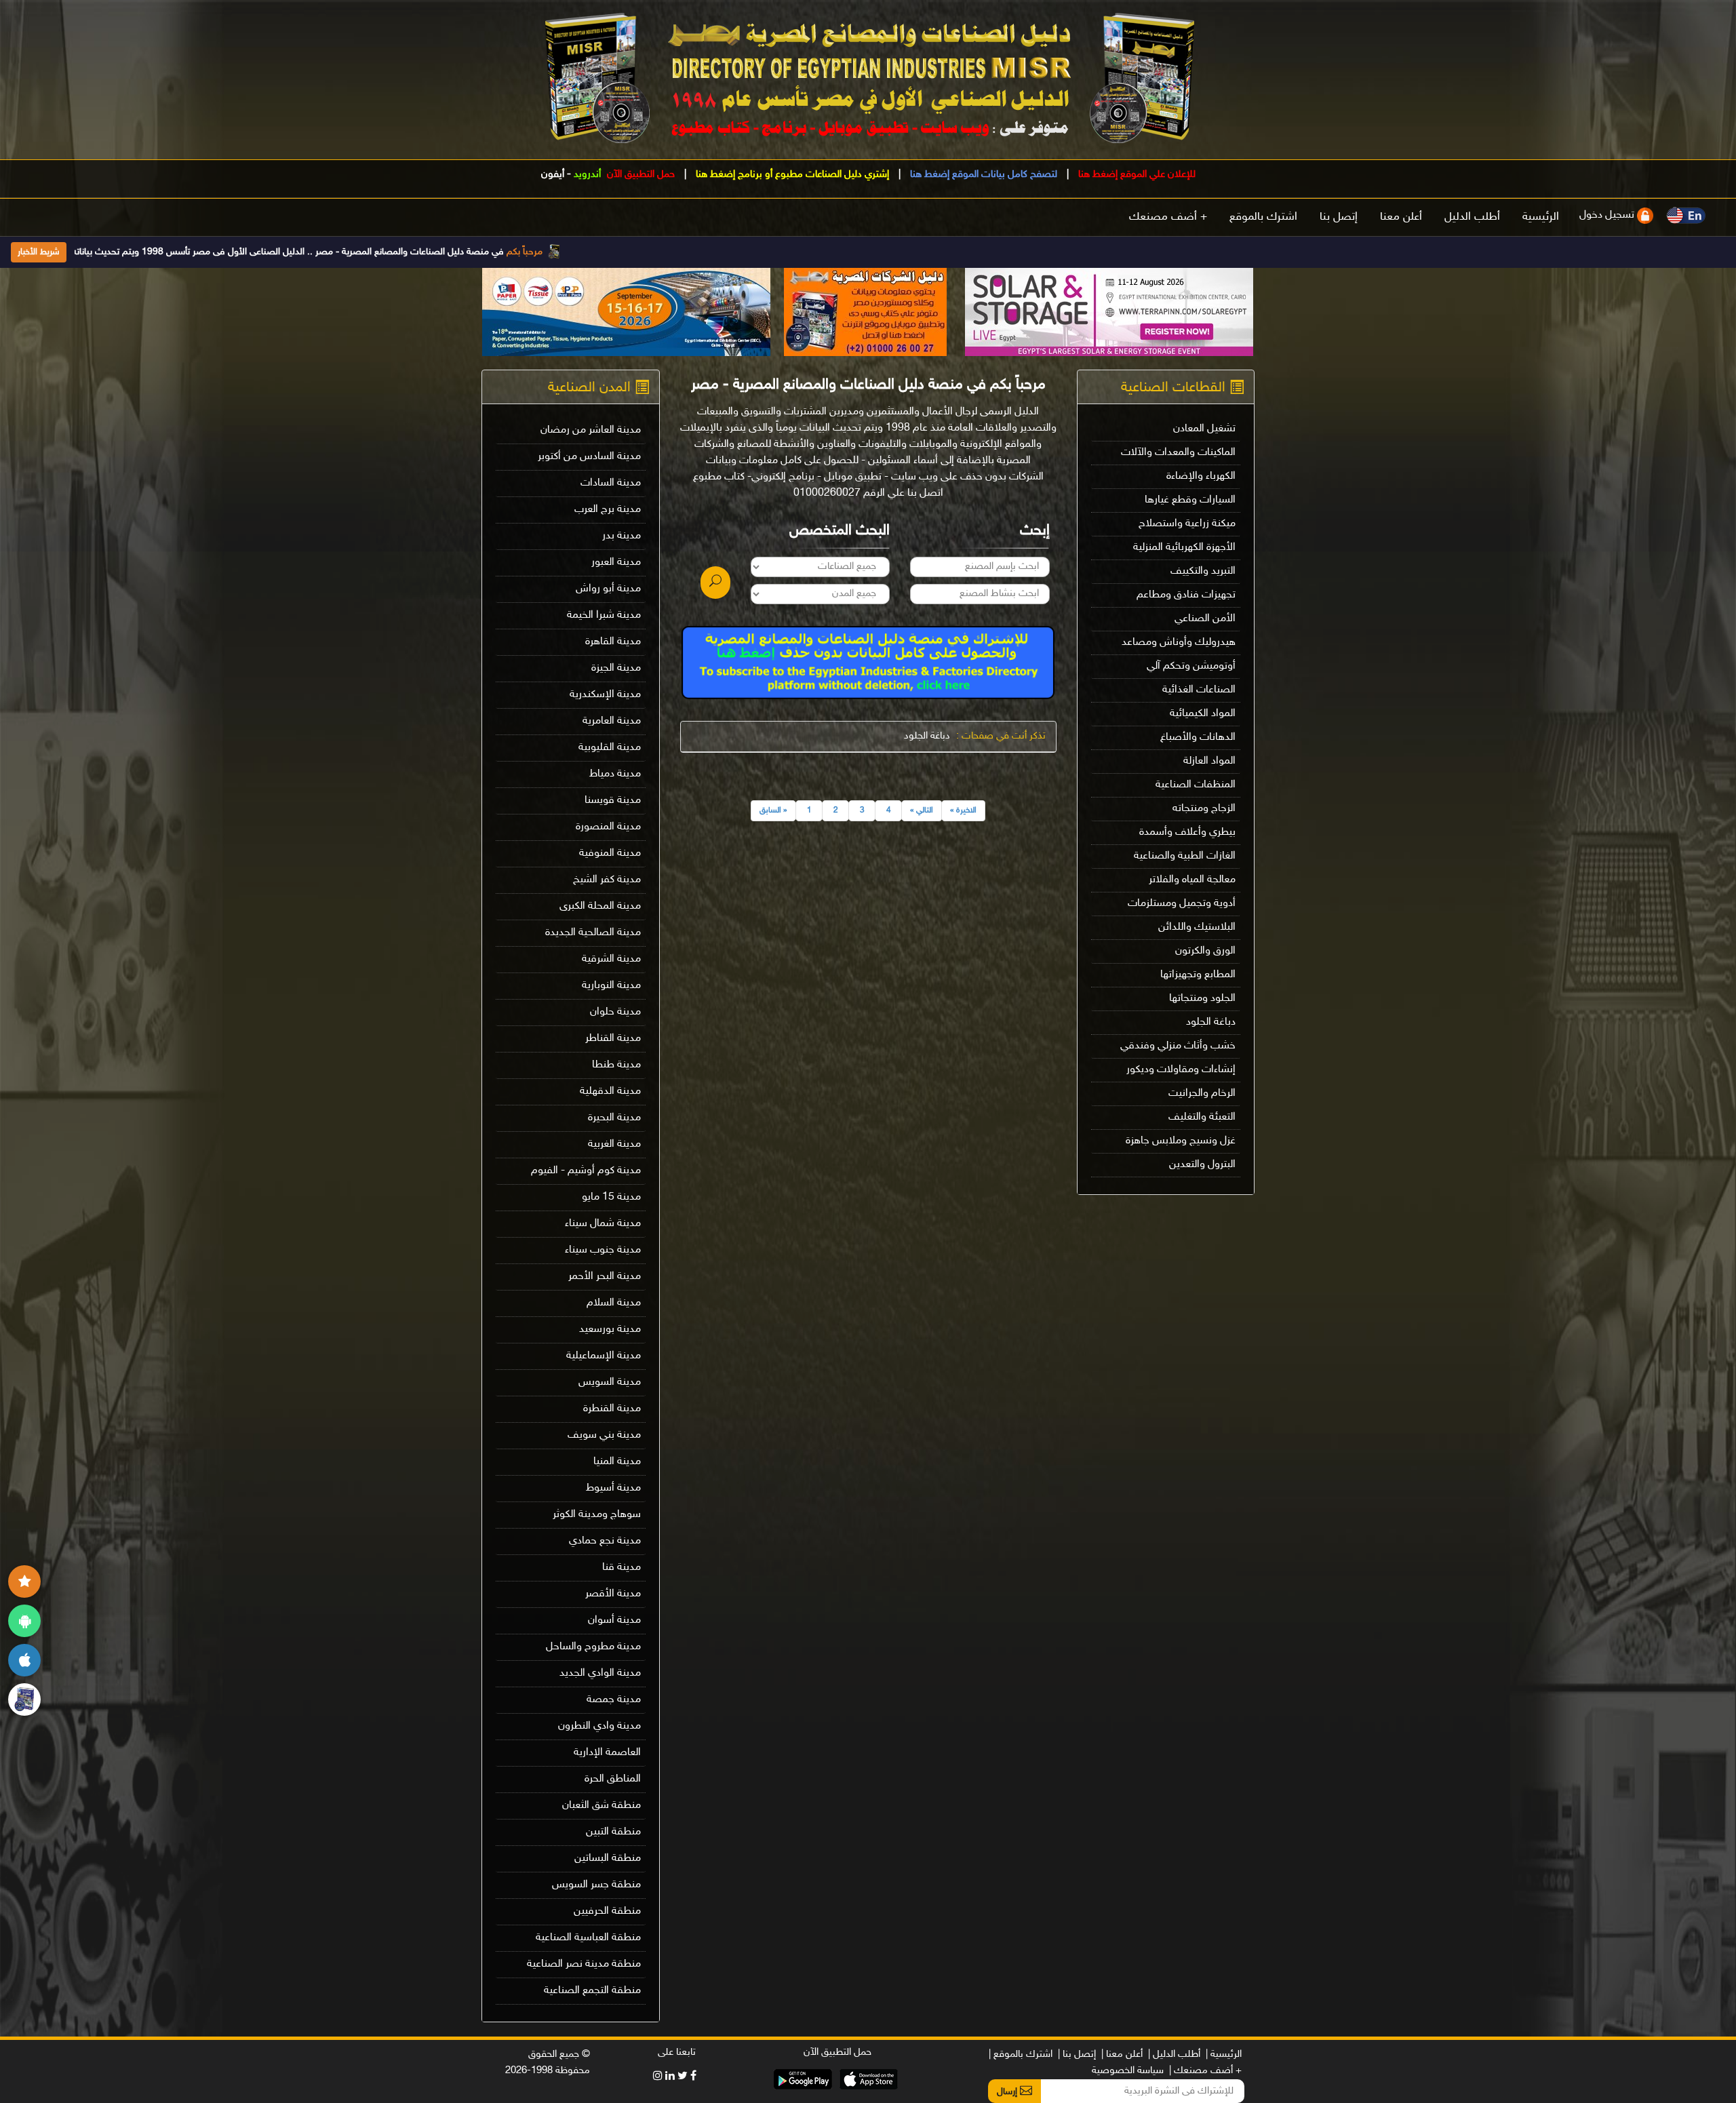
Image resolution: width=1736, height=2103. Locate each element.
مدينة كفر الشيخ (607, 880)
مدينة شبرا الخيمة (604, 615)
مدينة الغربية (614, 1144)
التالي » (922, 810)
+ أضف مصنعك (1168, 217)
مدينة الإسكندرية (605, 695)
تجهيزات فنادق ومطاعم (1186, 595)
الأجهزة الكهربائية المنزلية (1184, 548)
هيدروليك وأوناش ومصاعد (1179, 643)
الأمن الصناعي (1205, 619)
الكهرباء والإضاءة (1201, 476)
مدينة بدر (622, 536)
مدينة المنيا (617, 1462)
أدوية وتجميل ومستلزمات (1182, 904)
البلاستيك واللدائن (1197, 927)
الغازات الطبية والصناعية (1185, 856)
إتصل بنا (1339, 217)
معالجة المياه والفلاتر (1192, 880)
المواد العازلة (1209, 761)
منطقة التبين (613, 1832)
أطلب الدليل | (1174, 2055)
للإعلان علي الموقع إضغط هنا (1136, 175)
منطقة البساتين (608, 1859)
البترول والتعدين (1202, 1165)
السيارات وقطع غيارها (1190, 500)
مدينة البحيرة (614, 1118)
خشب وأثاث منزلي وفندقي (1178, 1046)
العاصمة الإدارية (607, 1753)
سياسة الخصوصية (1128, 2071)
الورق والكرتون (1205, 951)
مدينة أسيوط (613, 1488)
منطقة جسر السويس (596, 1885)
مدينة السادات (611, 483)
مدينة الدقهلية (610, 1092)
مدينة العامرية (612, 721)
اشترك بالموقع (1263, 217)
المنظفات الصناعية (1196, 785)
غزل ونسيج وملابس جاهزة (1181, 1141)
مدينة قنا (622, 1568)
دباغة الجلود (1211, 1022)
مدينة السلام (614, 1303)
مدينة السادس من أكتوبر (589, 457)
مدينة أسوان (614, 1620)
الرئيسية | (1224, 2055)
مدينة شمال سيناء (603, 1224)
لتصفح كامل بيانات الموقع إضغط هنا (982, 175)
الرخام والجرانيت (1202, 1094)
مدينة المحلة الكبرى (600, 906)
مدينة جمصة (614, 1700)
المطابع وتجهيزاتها (1198, 975)
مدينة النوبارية (611, 986)
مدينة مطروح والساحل (593, 1647)
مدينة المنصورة (608, 827)
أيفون (553, 175)
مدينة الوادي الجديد (600, 1673)
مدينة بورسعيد (610, 1330)
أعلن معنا (1401, 217)
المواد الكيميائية (1203, 714)
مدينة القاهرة (613, 642)
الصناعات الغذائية (1199, 690)
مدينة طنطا (616, 1065)
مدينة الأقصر (613, 1594)
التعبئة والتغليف (1202, 1117)
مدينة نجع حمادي (605, 1541)
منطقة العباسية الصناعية (588, 1938)
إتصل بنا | (1077, 2055)
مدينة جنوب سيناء (603, 1250)
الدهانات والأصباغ (1198, 738)
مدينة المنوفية (610, 853)
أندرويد (587, 175)
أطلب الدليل (1472, 217)
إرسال (1008, 2092)
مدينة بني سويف (604, 1435)
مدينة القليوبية (610, 748)
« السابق (773, 810)
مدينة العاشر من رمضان (591, 430)
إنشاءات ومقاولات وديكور (1181, 1070)
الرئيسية (1541, 217)
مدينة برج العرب (608, 510)
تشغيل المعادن (1204, 429)
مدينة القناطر (613, 1039)
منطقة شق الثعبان (601, 1806)
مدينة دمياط (615, 774)
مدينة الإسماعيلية (604, 1356)
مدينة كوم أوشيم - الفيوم (586, 1171)
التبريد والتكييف (1203, 571)
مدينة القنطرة (612, 1409)
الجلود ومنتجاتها (1202, 999)
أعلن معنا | (1122, 2055)
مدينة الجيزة (616, 668)
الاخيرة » (963, 810)
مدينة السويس (610, 1382)
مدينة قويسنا (613, 801)
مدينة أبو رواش (608, 589)
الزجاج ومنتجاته (1204, 809)
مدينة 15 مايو (611, 1197)
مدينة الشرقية (611, 959)
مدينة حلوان (615, 1012)
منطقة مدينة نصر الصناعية (584, 1964)
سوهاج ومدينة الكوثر (597, 1515)
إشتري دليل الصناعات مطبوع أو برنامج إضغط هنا (791, 175)
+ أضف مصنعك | (1205, 2071)
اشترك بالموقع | (1021, 2055)
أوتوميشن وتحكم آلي (1191, 666)
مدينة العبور (616, 563)
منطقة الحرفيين (607, 1911)
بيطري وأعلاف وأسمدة (1187, 832)
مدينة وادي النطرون (599, 1726)
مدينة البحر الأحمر (605, 1277)
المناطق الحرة (613, 1779)
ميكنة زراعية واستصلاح (1187, 524)
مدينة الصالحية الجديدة (593, 933)
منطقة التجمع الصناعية (592, 1991)
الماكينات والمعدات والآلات (1178, 453)
